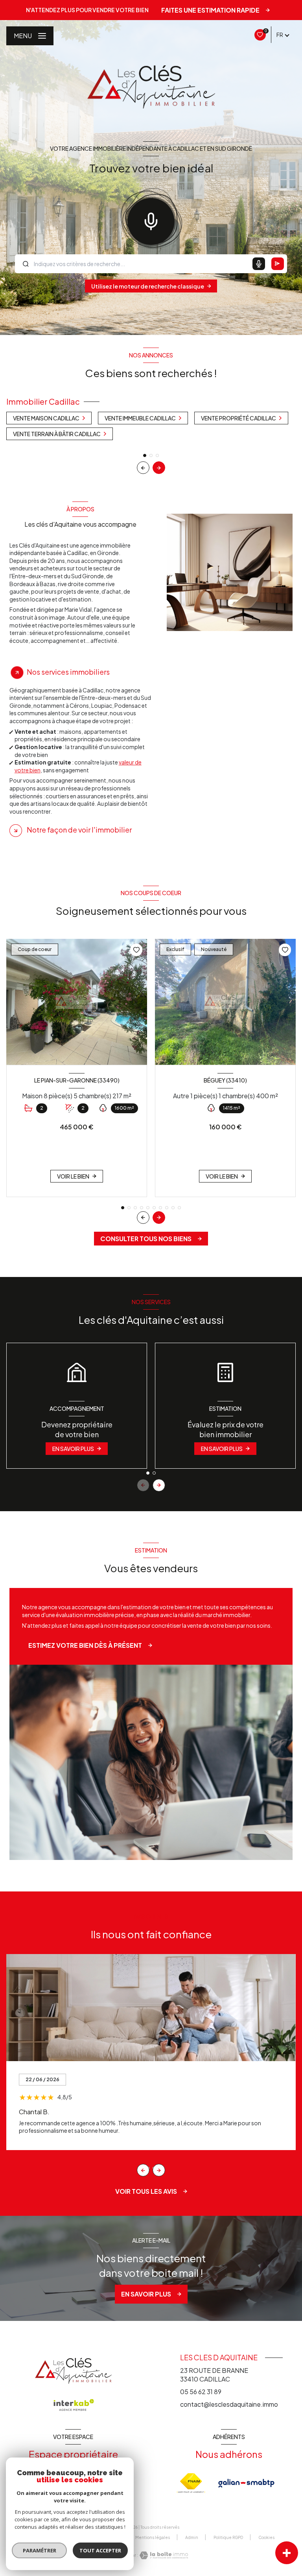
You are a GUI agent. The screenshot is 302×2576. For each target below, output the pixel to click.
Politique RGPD (228, 2537)
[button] (159, 468)
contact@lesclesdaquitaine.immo (229, 2404)
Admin (192, 2537)
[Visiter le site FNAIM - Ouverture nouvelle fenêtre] (191, 2483)
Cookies (266, 2538)
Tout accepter (100, 2550)
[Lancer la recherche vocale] (151, 220)
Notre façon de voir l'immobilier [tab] (79, 830)
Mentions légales (153, 2537)
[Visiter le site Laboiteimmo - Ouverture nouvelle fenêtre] (163, 2555)
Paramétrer (40, 2550)
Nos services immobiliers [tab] (68, 672)
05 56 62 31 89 (201, 2392)
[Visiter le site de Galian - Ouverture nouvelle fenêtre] (246, 2483)
